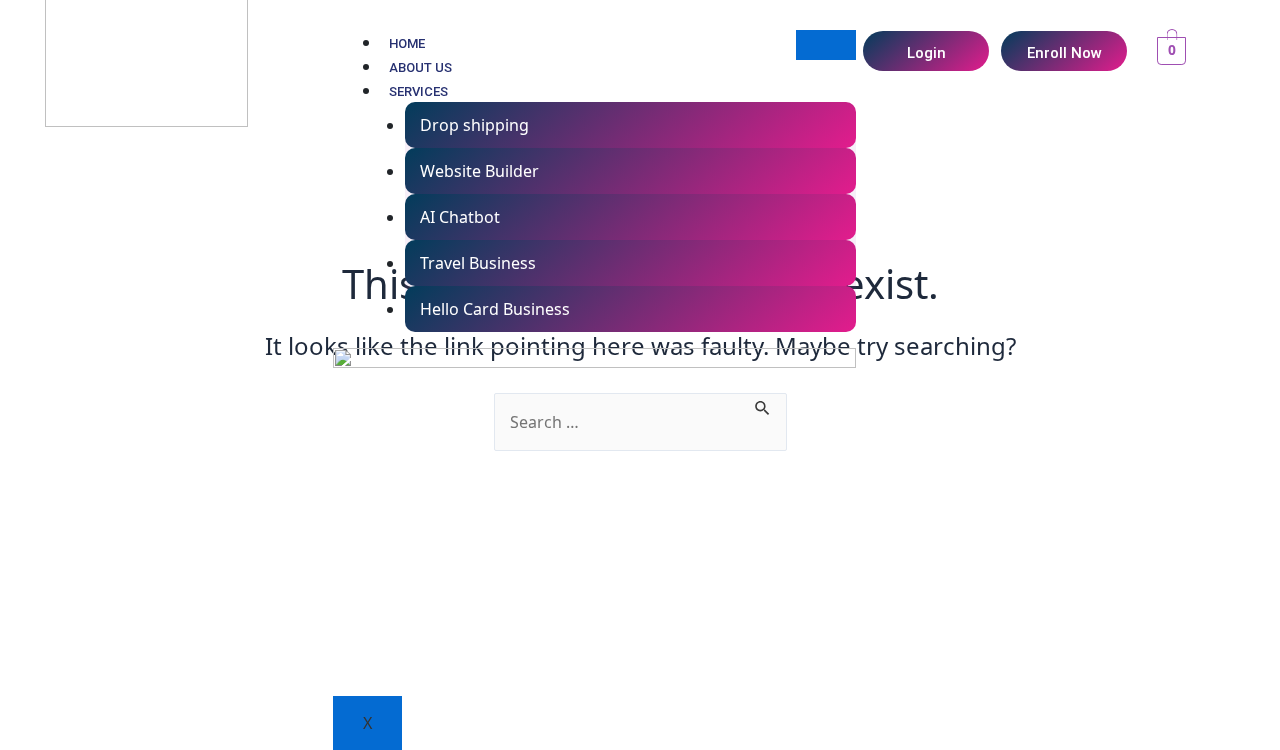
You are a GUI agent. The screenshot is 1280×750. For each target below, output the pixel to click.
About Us (420, 67)
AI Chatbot (460, 217)
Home (407, 43)
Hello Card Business (495, 309)
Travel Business (478, 263)
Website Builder (479, 171)
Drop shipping (474, 125)
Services (418, 91)
